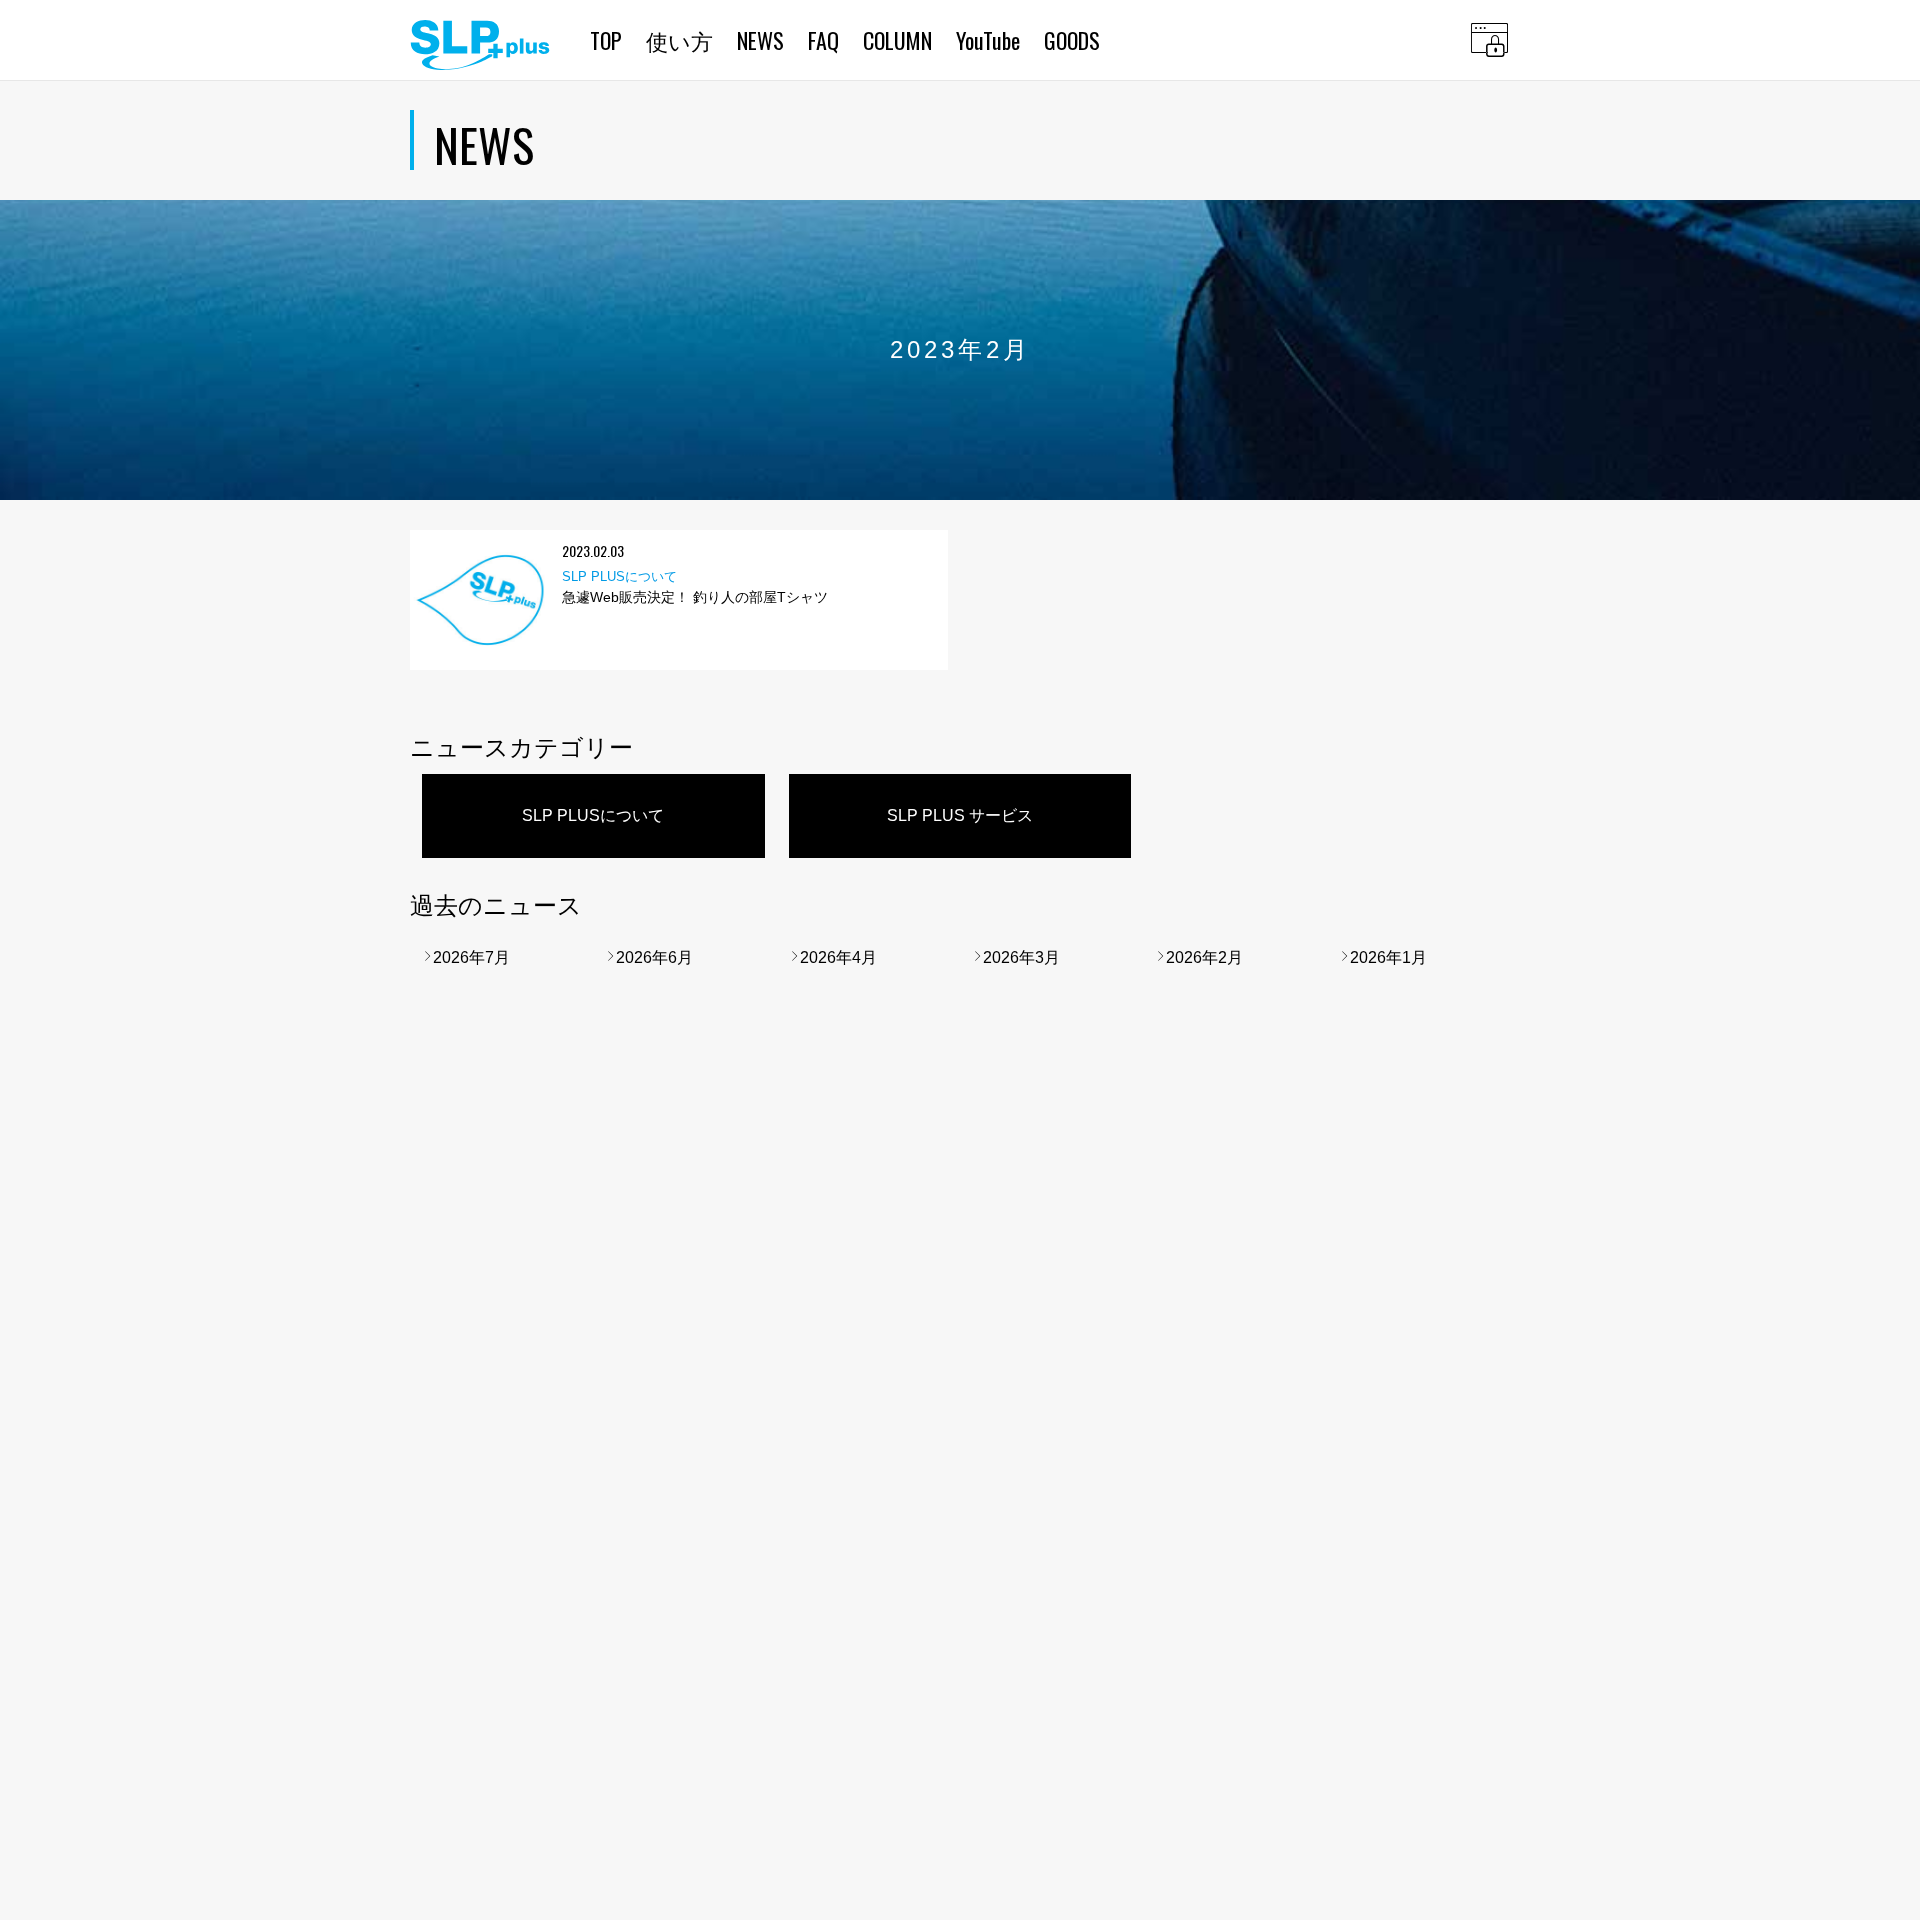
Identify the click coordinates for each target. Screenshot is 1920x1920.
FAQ (823, 40)
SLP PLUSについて (593, 815)
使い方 (679, 40)
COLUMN (897, 40)
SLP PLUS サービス (960, 815)
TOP (606, 40)
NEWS (760, 40)
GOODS (1072, 40)
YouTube (988, 40)
